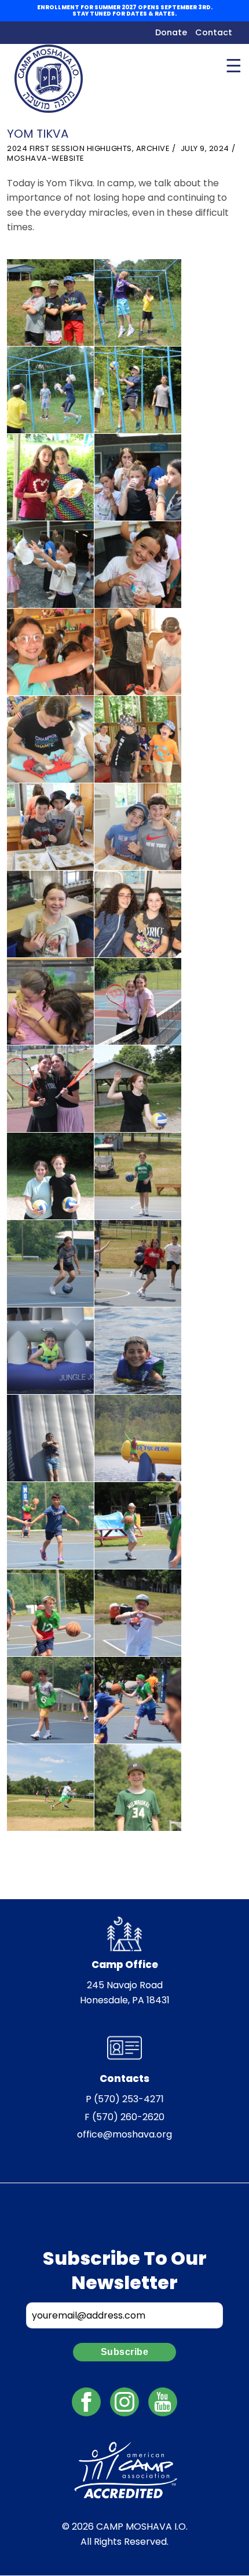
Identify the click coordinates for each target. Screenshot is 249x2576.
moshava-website (46, 158)
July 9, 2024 (205, 148)
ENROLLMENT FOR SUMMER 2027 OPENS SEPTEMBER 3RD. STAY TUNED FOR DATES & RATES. (125, 11)
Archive (153, 148)
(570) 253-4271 (129, 2099)
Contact (214, 32)
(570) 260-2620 (128, 2117)
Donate (171, 32)
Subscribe (125, 2352)
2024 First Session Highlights (69, 148)
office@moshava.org (124, 2134)
